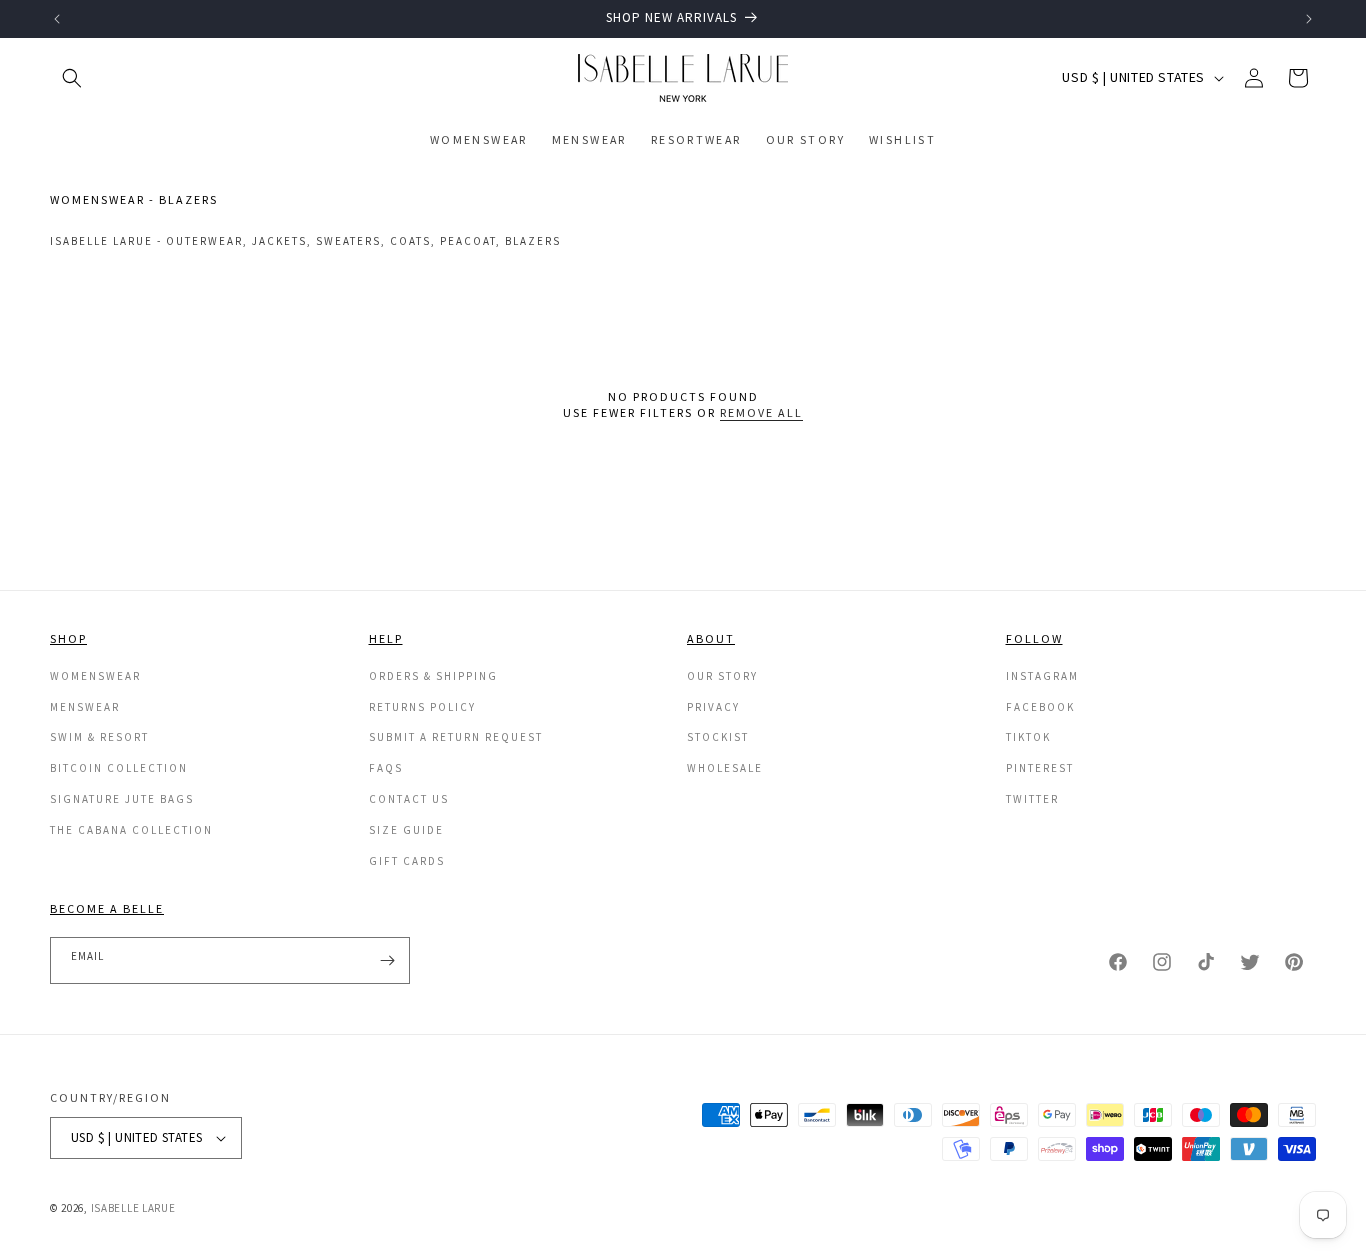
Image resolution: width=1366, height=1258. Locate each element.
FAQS (386, 768)
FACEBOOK (1040, 707)
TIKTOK (1028, 737)
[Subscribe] (387, 960)
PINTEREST (1040, 768)
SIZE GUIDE (406, 830)
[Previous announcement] (57, 19)
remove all (761, 412)
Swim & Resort (99, 737)
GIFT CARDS (407, 861)
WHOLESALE (725, 768)
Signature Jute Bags (122, 799)
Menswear (85, 707)
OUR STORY (722, 676)
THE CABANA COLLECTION (131, 830)
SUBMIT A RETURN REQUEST (456, 737)
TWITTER (1032, 799)
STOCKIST (718, 737)
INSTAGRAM (1042, 676)
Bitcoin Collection (119, 768)
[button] (72, 78)
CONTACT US (409, 799)
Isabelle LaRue (133, 1208)
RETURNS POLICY (422, 707)
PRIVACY (713, 707)
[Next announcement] (1309, 19)
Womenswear (95, 676)
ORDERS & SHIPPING (433, 676)
